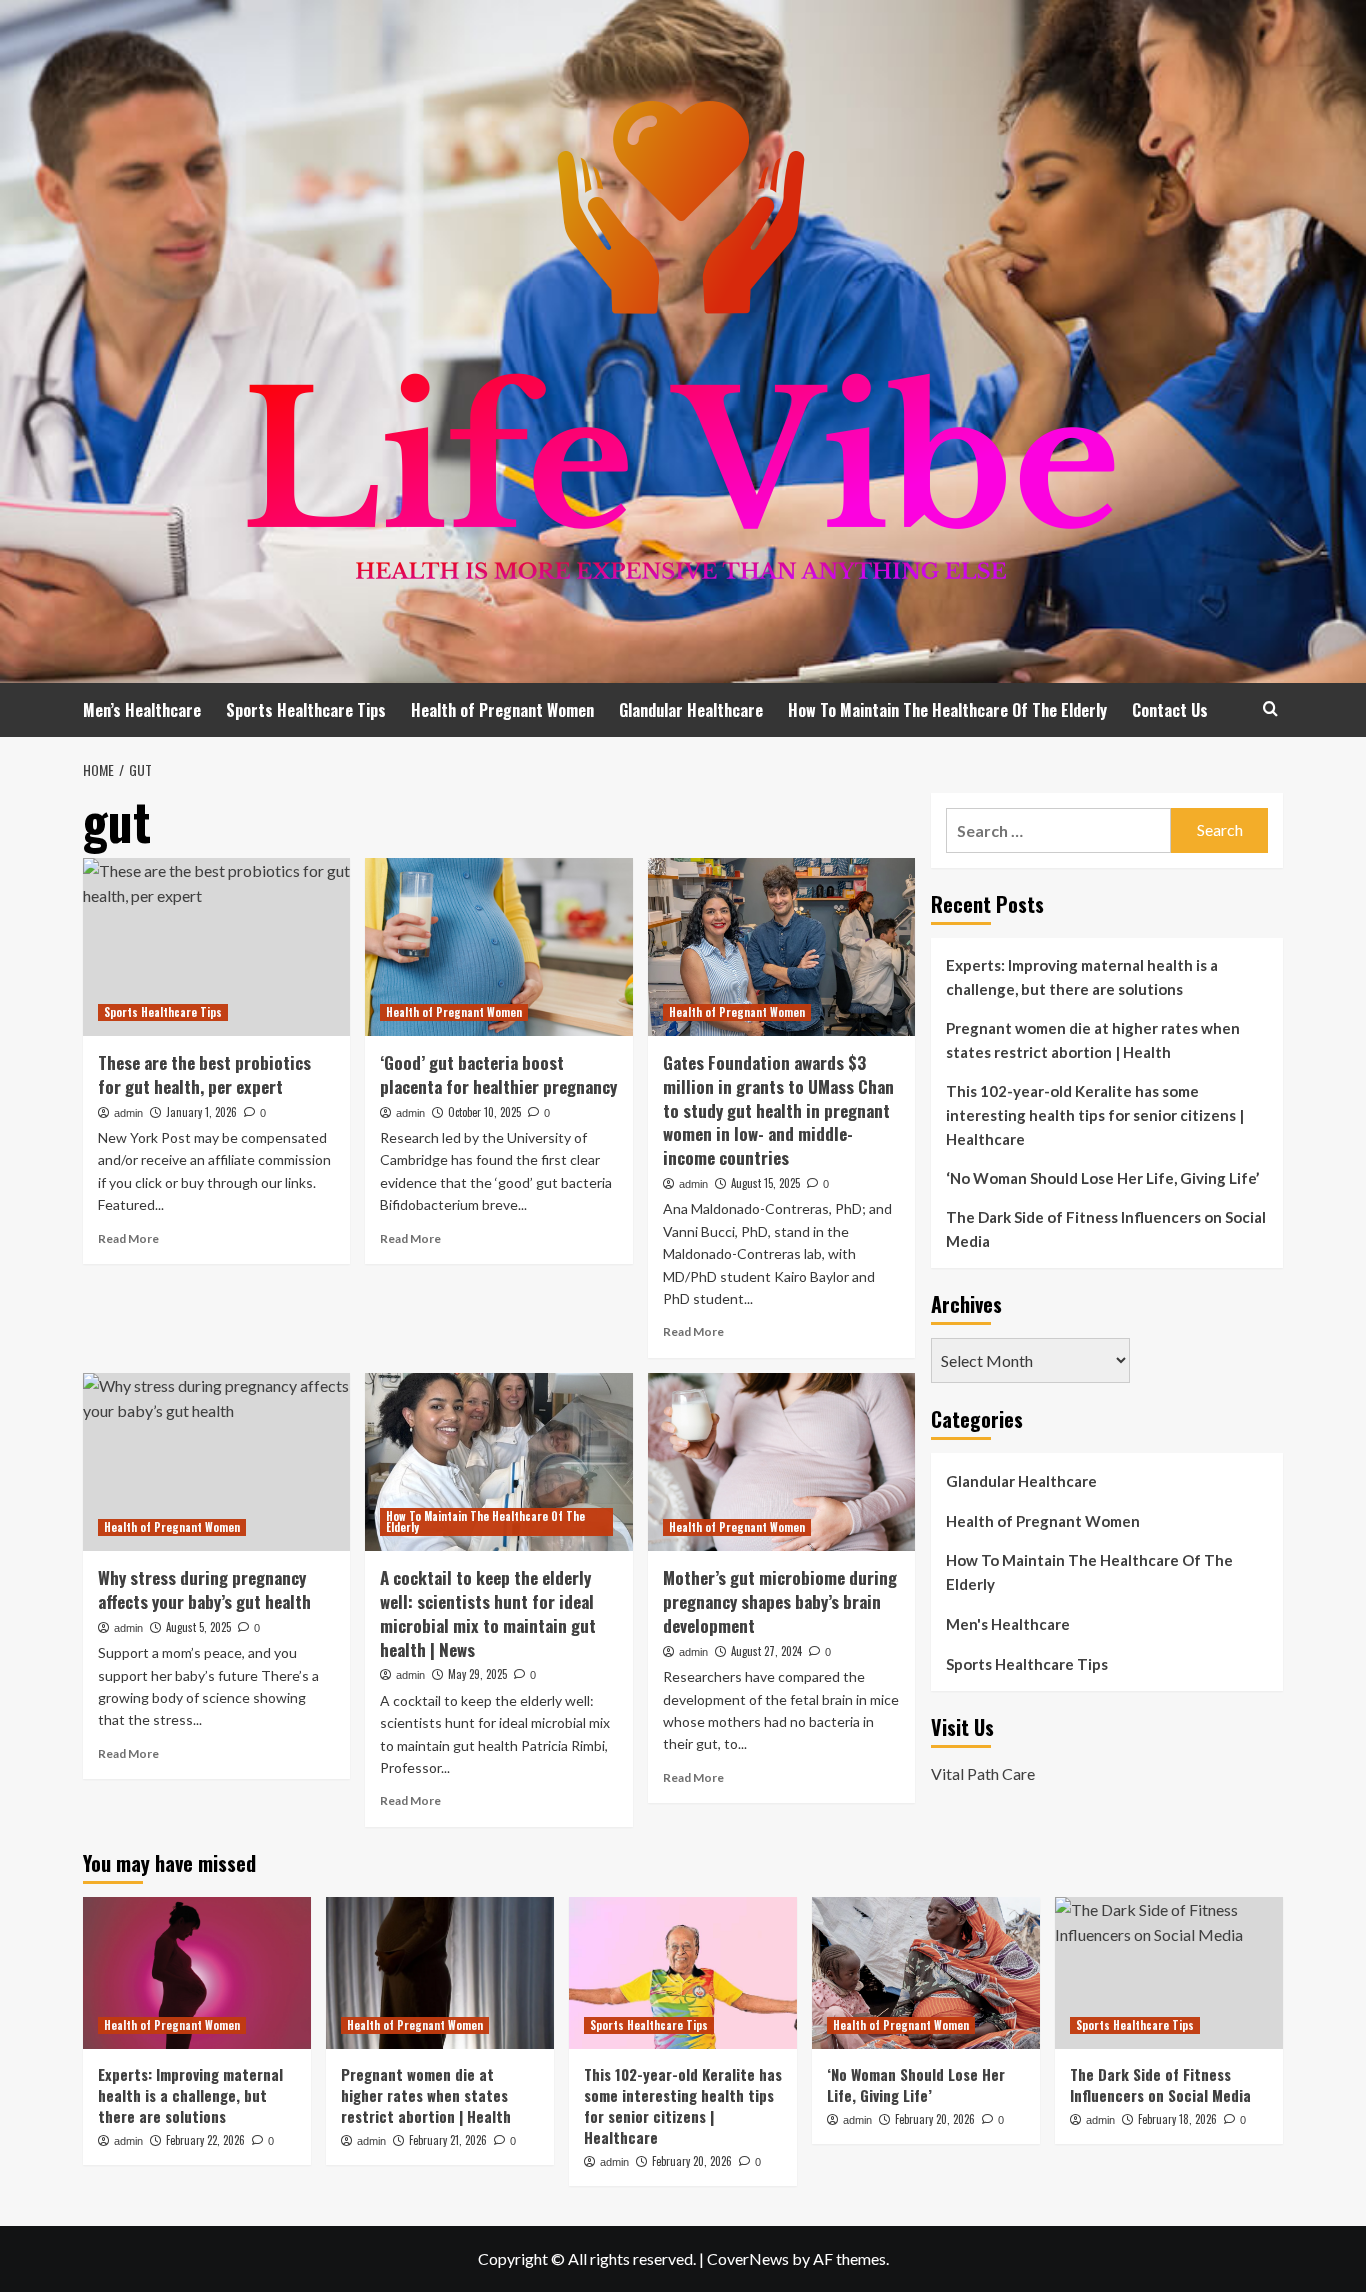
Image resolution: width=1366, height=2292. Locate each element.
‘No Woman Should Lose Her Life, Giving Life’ (1102, 1178)
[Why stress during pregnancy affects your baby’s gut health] (216, 1462)
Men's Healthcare (1008, 1624)
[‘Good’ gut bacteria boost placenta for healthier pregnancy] (498, 947)
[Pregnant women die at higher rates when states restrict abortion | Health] (440, 1973)
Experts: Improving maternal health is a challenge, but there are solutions (1082, 977)
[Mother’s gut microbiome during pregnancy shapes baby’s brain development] (781, 1462)
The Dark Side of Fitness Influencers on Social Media (1106, 1229)
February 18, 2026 (1177, 2119)
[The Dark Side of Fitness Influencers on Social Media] (1169, 1973)
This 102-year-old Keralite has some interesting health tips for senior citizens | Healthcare (1095, 1115)
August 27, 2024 (766, 1651)
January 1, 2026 (201, 1112)
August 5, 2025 (198, 1627)
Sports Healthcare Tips (306, 710)
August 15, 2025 (765, 1183)
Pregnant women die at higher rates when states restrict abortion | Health (1093, 1040)
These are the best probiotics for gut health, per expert (204, 1074)
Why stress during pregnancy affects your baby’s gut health (204, 1589)
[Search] (1270, 708)
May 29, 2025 (477, 1674)
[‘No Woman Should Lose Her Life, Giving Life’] (926, 1973)
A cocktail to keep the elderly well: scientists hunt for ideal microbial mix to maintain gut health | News (488, 1613)
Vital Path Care (983, 1773)
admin (128, 1113)
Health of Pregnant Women (502, 710)
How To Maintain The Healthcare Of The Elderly (947, 710)
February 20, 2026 (692, 2161)
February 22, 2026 (205, 2140)
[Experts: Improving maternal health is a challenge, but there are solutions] (197, 1973)
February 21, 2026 (448, 2140)
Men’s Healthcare (142, 710)
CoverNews (748, 2258)
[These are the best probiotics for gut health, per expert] (216, 947)
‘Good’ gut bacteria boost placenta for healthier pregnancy (498, 1074)
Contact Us (1170, 710)
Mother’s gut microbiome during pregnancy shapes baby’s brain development (780, 1601)
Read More (128, 1238)
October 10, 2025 (484, 1112)
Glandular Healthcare (691, 710)
